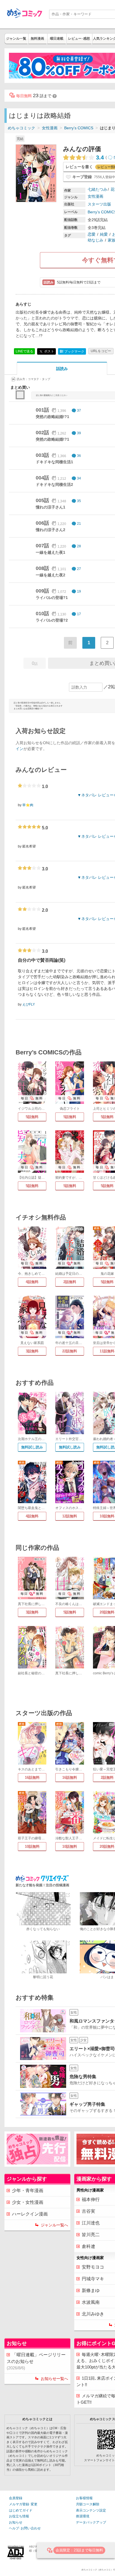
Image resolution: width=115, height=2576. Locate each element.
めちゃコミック (21, 128)
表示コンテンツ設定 (91, 2510)
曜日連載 (57, 39)
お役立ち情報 (19, 2516)
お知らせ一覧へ (54, 2379)
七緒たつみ (97, 189)
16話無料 (32, 1778)
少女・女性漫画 (28, 2202)
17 (79, 614)
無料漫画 (37, 39)
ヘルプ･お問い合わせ (25, 2528)
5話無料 (32, 1117)
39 (79, 433)
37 (79, 410)
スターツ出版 (99, 204)
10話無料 (32, 1846)
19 (79, 591)
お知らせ (16, 2522)
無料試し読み (32, 1447)
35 (79, 501)
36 (79, 456)
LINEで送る (24, 351)
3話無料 (32, 1351)
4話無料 (32, 1282)
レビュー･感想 (79, 39)
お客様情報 (84, 2498)
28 (79, 546)
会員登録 (16, 2498)
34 (79, 478)
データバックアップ (91, 2522)
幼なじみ (95, 240)
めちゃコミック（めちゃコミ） (97, 2570)
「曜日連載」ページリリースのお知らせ (36, 2361)
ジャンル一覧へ (54, 2225)
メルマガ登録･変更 (23, 2504)
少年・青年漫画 (28, 2191)
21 (79, 524)
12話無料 (70, 1516)
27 (79, 569)
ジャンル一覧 (16, 39)
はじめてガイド (21, 2510)
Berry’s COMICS (79, 128)
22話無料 (70, 1351)
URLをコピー (101, 351)
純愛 (104, 234)
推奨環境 (83, 2516)
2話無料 (70, 1282)
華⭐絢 (28, 805)
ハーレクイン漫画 (30, 2214)
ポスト (49, 351)
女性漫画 (50, 128)
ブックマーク (72, 351)
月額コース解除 (88, 2504)
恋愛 (92, 234)
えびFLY (29, 1004)
